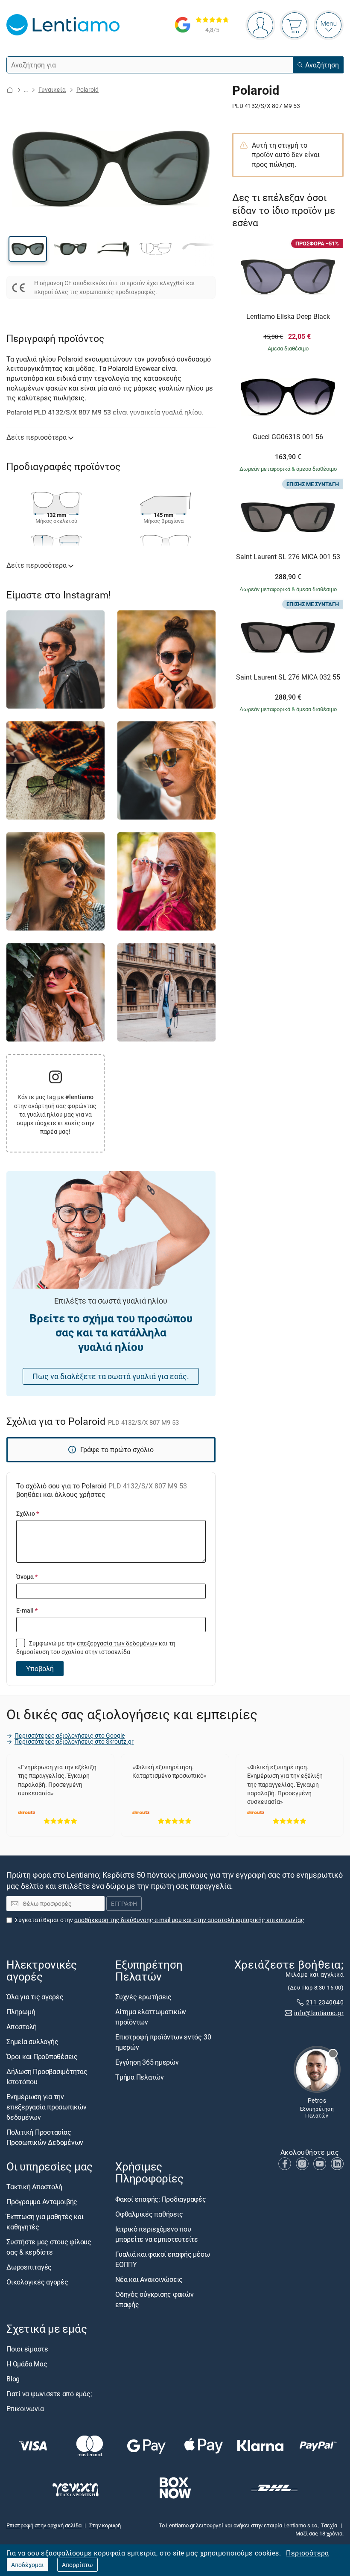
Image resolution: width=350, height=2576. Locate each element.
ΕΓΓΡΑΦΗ (124, 1904)
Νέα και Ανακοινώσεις (149, 2279)
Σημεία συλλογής (32, 2042)
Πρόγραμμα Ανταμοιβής (42, 2202)
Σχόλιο (28, 1513)
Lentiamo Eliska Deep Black (288, 317)
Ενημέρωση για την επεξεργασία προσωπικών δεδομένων (47, 2107)
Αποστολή (22, 2027)
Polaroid (87, 89)
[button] (28, 249)
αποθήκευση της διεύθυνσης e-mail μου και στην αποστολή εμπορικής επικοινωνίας (189, 1919)
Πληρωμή (21, 2012)
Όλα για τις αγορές (35, 1997)
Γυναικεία (52, 89)
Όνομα (27, 1577)
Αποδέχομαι (28, 2565)
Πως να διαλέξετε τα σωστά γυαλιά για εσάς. (111, 1376)
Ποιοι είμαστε (27, 2348)
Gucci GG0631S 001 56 (288, 437)
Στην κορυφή (105, 2525)
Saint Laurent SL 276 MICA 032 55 (288, 677)
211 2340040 (325, 2002)
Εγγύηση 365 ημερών (147, 2062)
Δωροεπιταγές (29, 2267)
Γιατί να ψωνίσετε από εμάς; (49, 2393)
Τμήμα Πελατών (140, 2077)
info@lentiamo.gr (319, 2013)
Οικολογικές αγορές (37, 2282)
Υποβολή (40, 1669)
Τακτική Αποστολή (34, 2187)
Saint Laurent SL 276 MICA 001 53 (288, 557)
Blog (13, 2378)
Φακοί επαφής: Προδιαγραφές (161, 2199)
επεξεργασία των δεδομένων (117, 1643)
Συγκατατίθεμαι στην (160, 1919)
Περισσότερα (307, 2553)
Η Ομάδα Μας (27, 2363)
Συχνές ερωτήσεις (143, 1997)
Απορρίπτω (77, 2565)
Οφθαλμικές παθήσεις (149, 2214)
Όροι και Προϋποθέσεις (42, 2057)
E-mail (27, 1610)
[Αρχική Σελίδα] (10, 90)
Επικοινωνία (25, 2408)
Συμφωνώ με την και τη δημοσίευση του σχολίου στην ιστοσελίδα (96, 1647)
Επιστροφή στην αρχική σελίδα (44, 2525)
